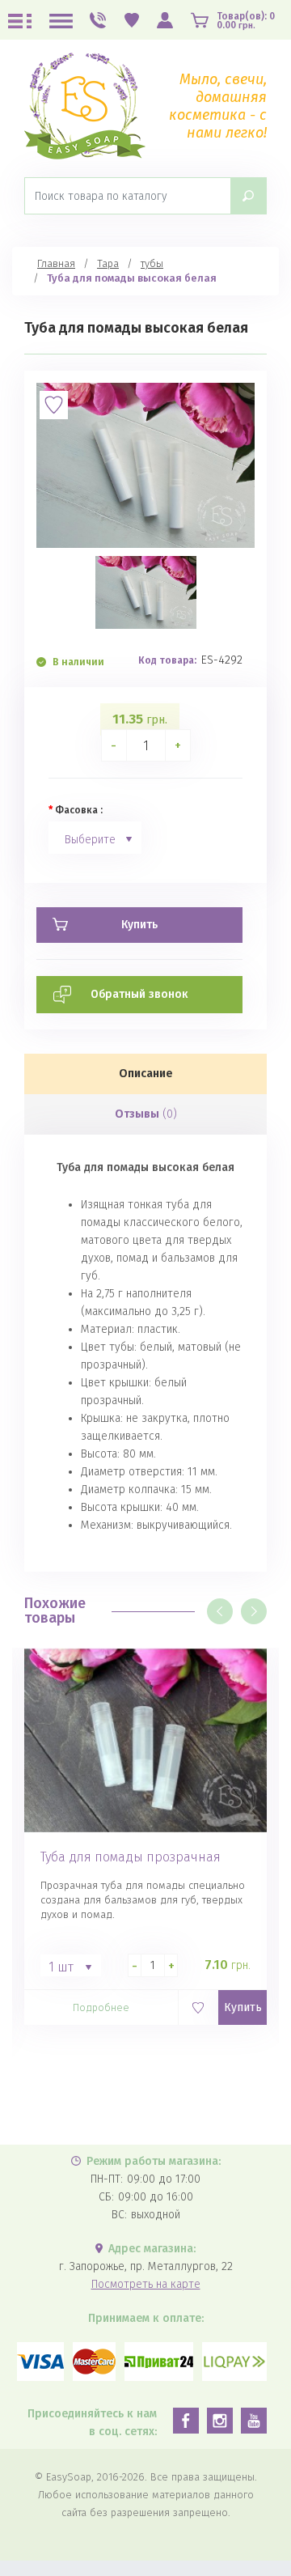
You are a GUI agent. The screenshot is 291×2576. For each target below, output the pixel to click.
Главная (56, 263)
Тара (108, 263)
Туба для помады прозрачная (131, 1857)
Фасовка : (79, 810)
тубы (152, 263)
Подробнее (101, 2007)
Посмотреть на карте (146, 2284)
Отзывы (146, 1114)
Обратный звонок (139, 994)
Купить (243, 2007)
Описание (146, 1074)
